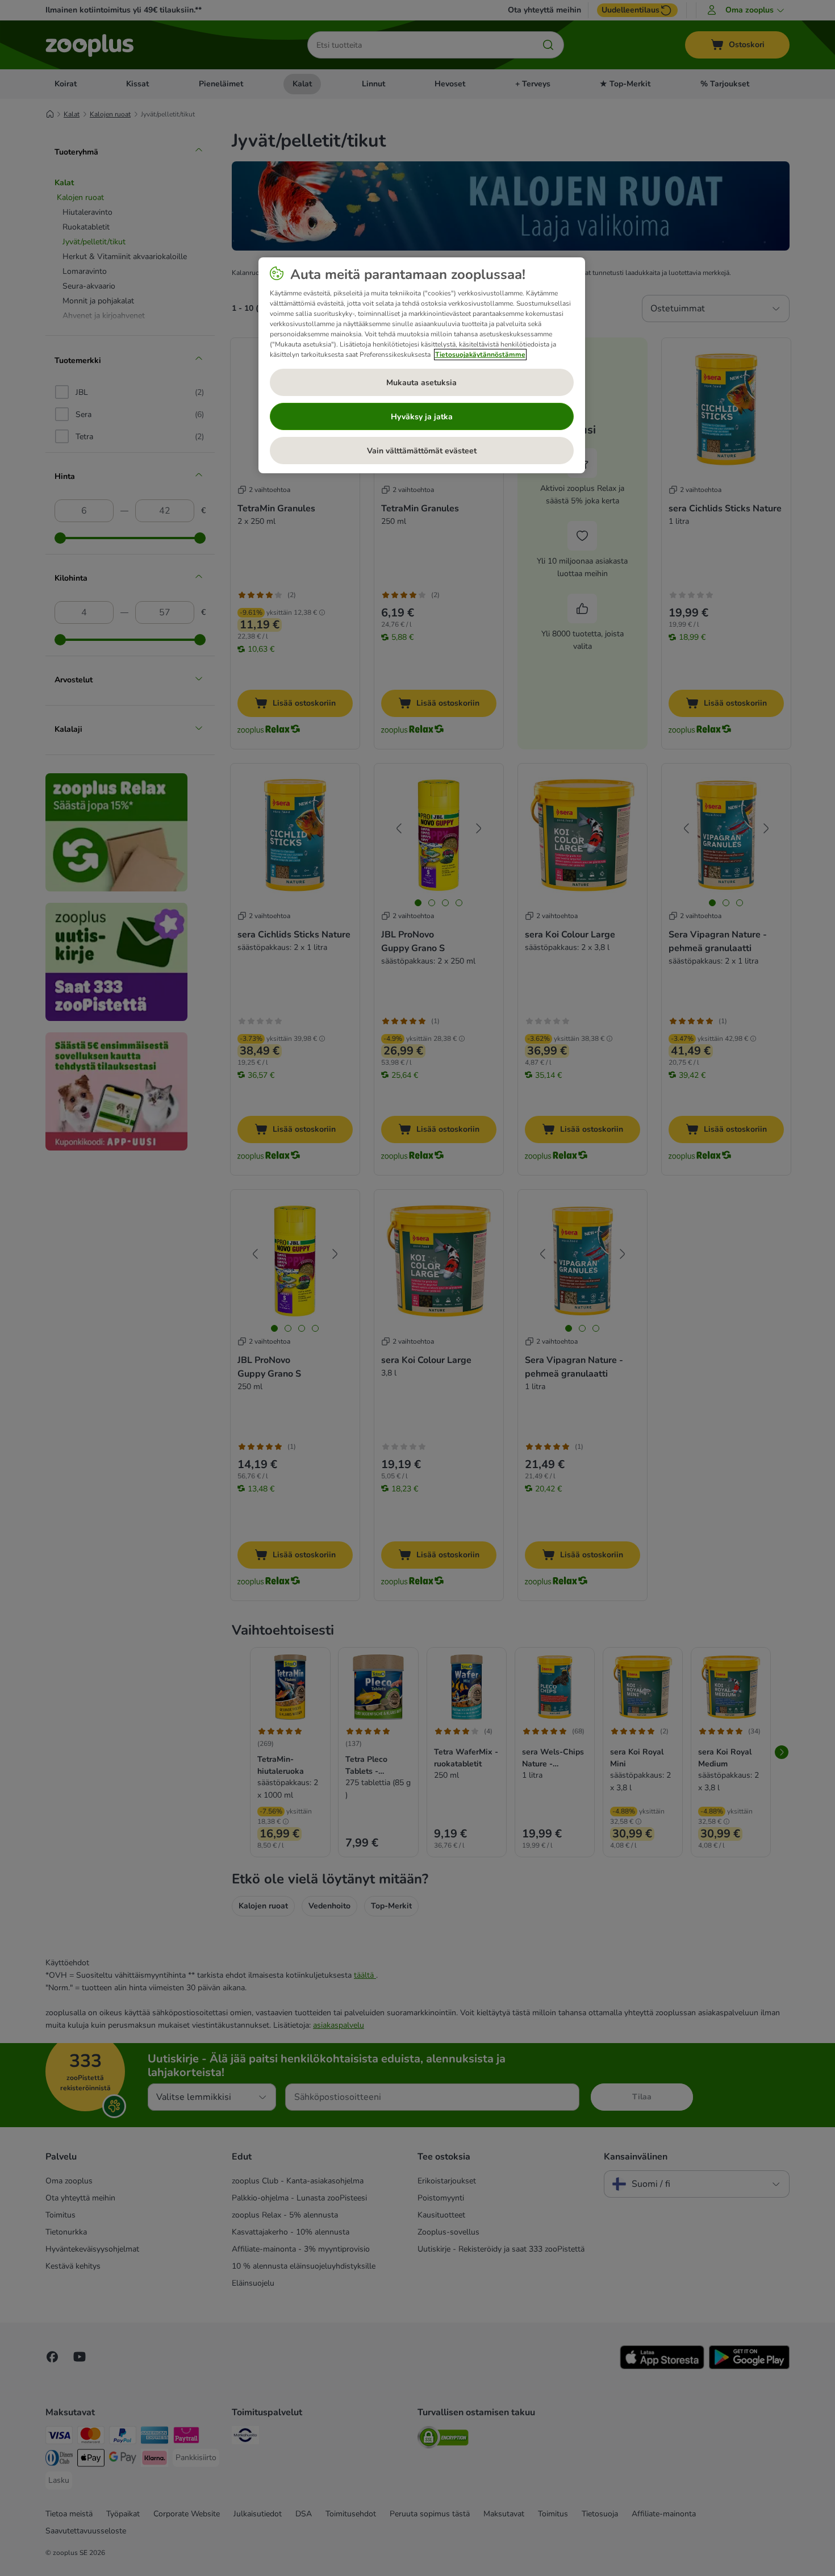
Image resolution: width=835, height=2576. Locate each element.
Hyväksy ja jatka (422, 417)
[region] (422, 365)
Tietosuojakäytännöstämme (480, 355)
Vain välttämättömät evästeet (422, 451)
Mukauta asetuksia (421, 383)
